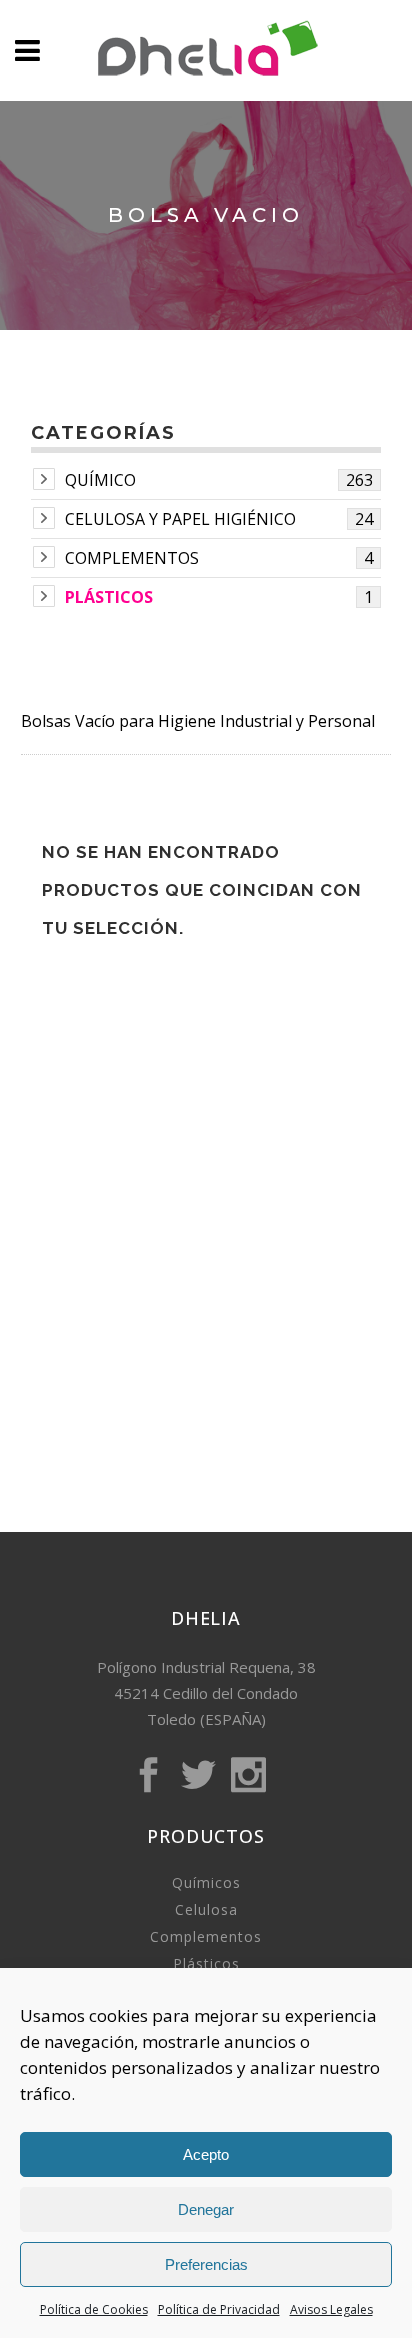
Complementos (132, 558)
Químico (100, 480)
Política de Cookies (94, 2309)
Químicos (206, 1882)
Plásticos (109, 597)
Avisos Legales (331, 2309)
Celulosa (206, 1909)
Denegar (206, 2209)
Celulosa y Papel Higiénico (180, 519)
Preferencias (206, 2264)
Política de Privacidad (219, 2309)
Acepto (206, 2154)
